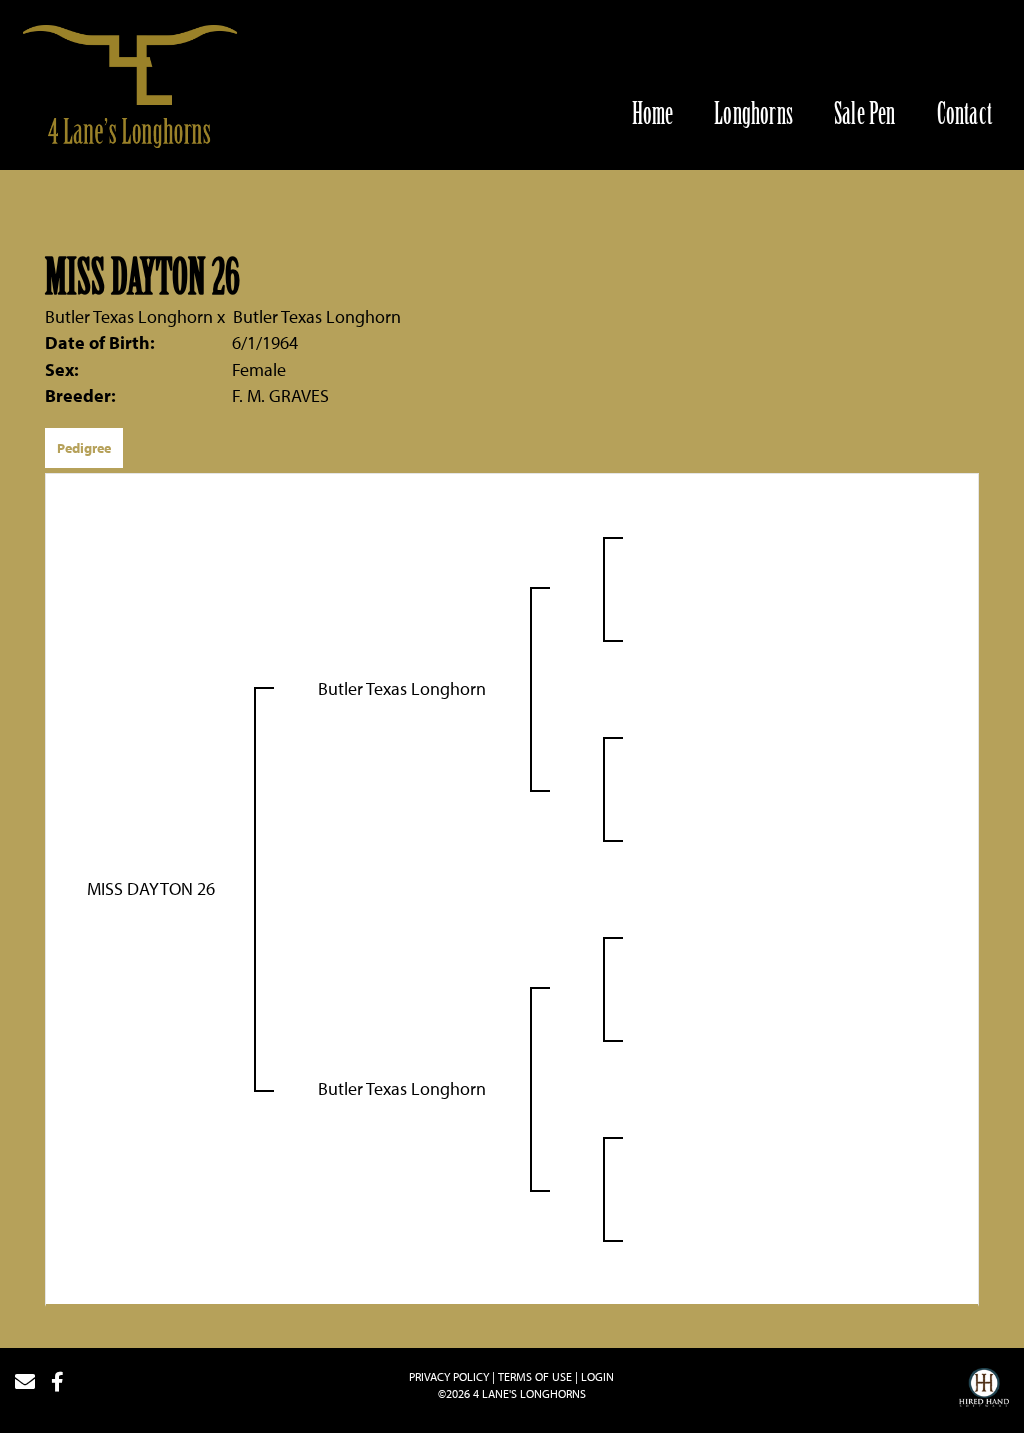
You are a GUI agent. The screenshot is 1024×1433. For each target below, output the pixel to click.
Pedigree (84, 448)
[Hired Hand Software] (984, 1390)
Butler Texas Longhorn (129, 316)
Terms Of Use (535, 1376)
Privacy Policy (449, 1376)
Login (597, 1376)
